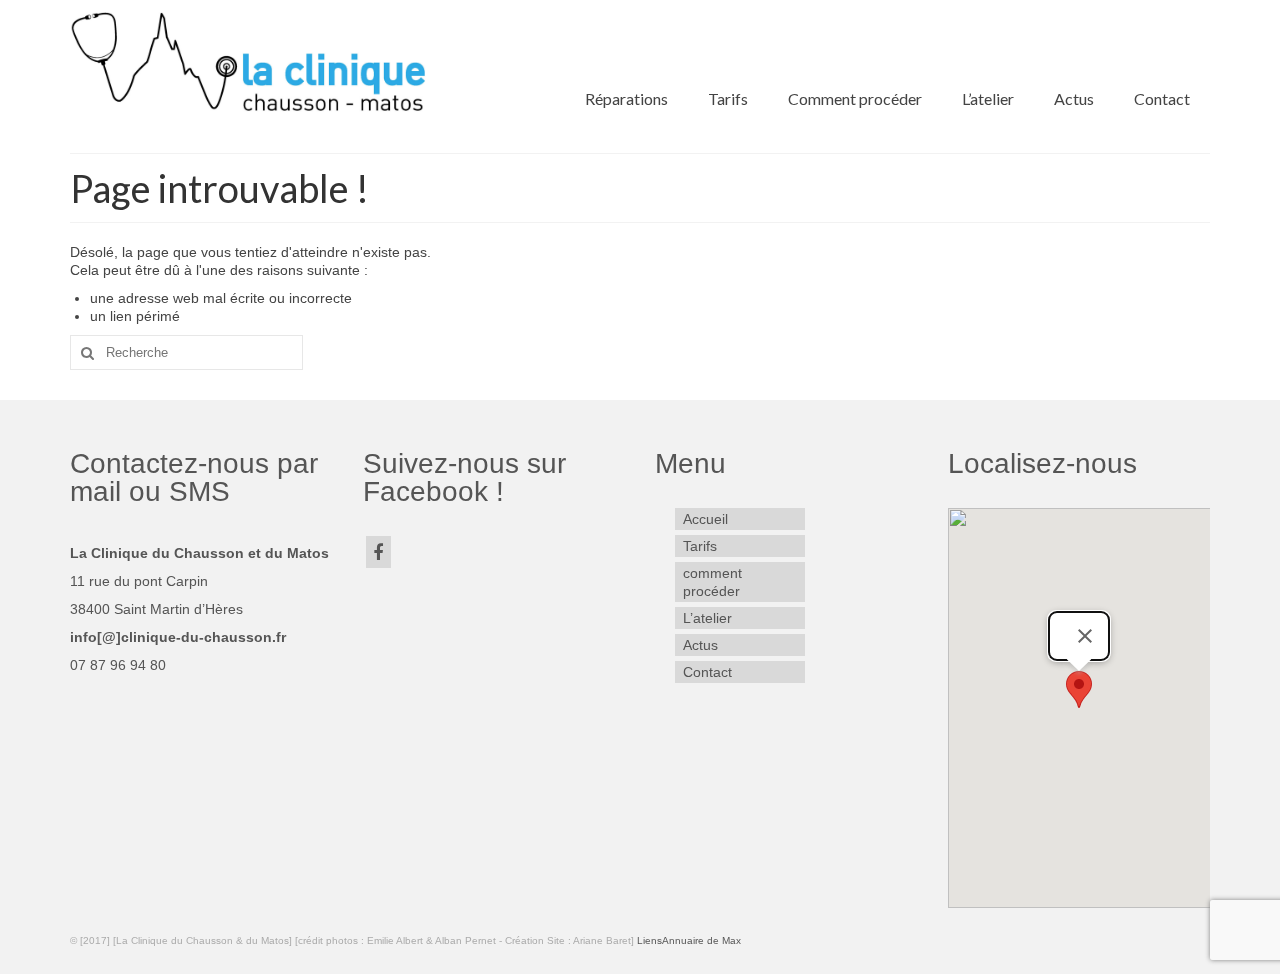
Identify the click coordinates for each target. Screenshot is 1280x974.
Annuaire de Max (701, 940)
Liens (649, 940)
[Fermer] (1085, 636)
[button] (1079, 689)
